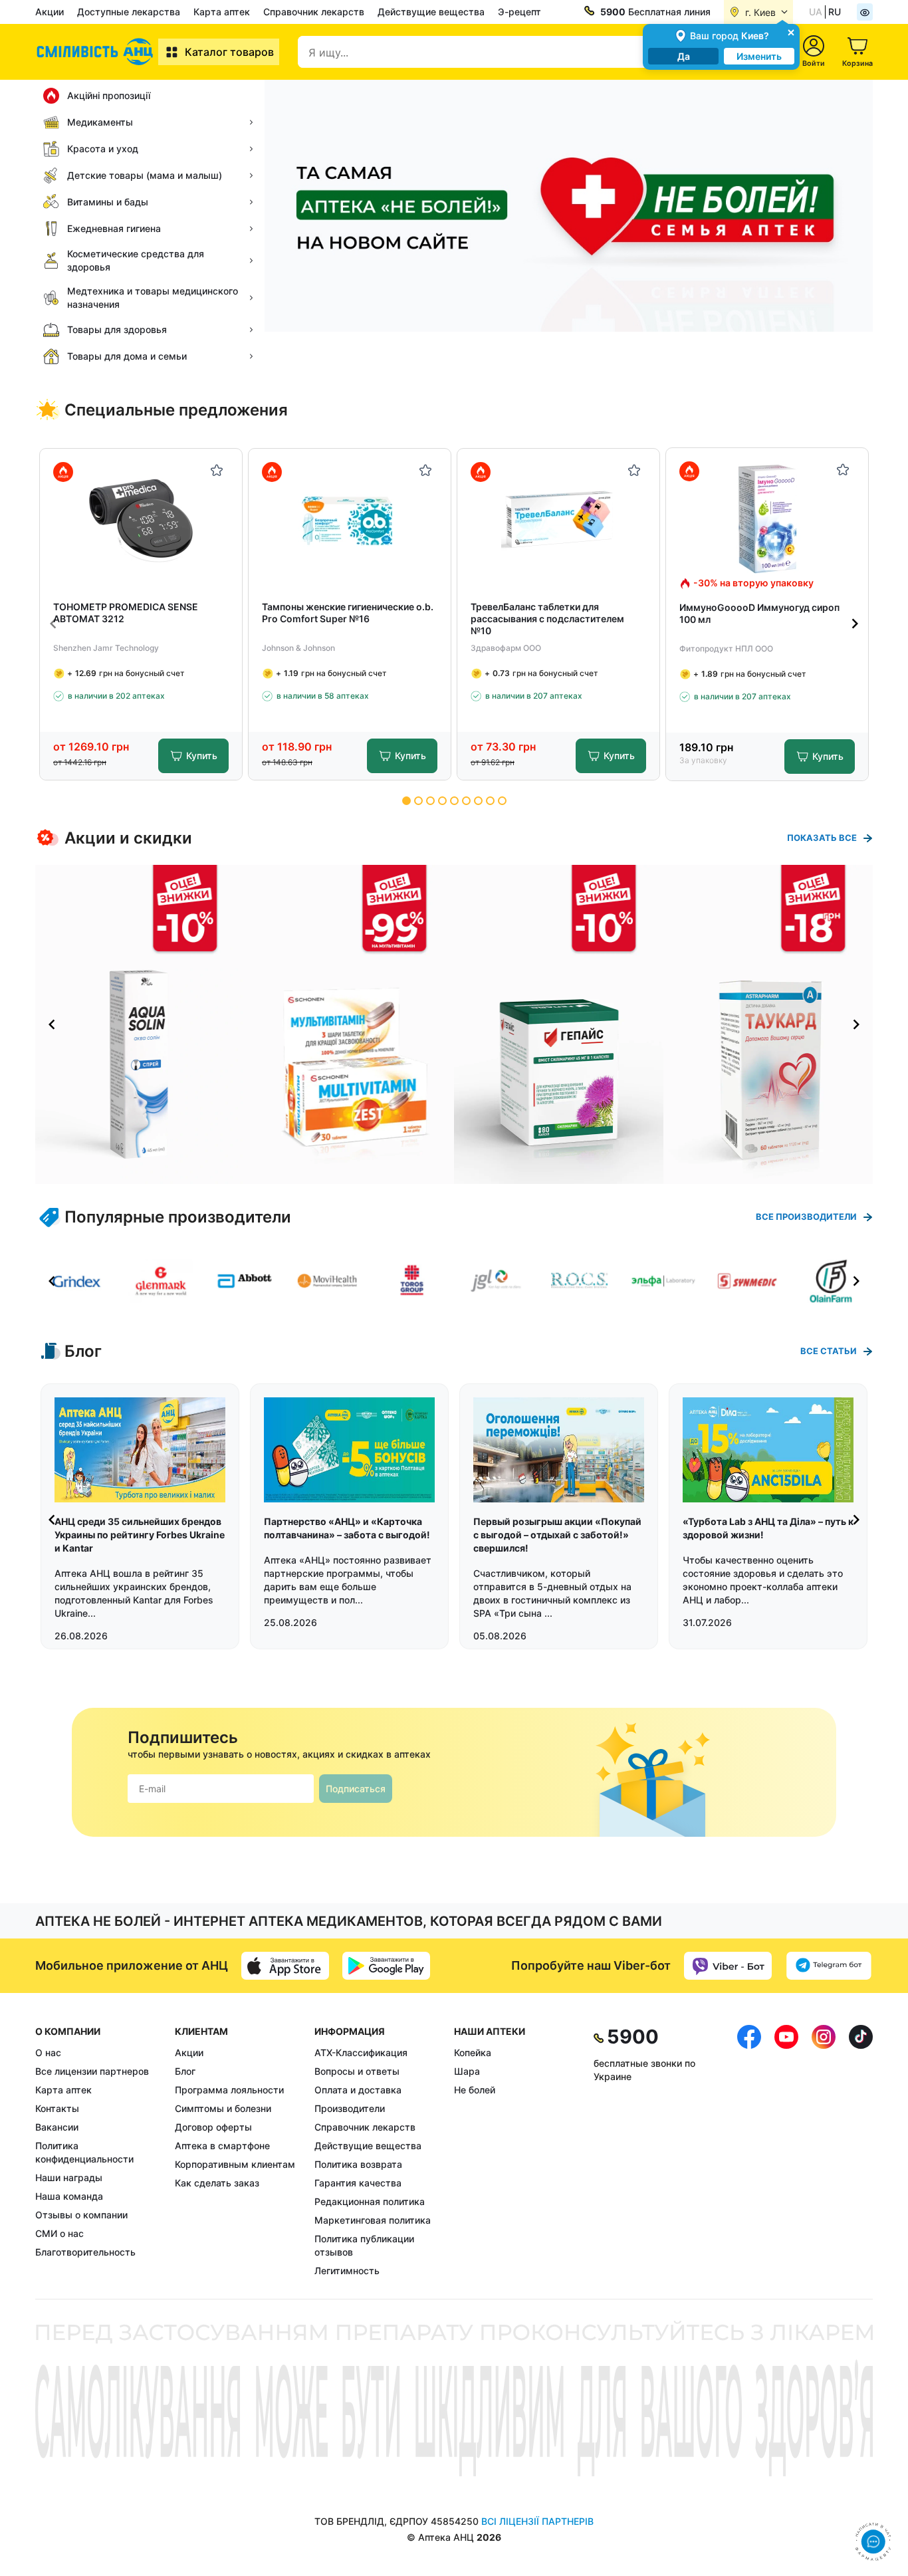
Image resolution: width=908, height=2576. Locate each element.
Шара (467, 2071)
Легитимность (347, 2271)
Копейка (473, 2052)
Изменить (759, 56)
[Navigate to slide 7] (478, 801)
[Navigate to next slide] (855, 624)
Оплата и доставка (358, 2090)
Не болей (475, 2090)
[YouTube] (786, 2151)
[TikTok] (861, 2151)
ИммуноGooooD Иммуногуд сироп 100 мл (759, 613)
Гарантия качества (358, 2183)
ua (816, 12)
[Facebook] (749, 2151)
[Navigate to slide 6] (466, 801)
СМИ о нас (59, 2233)
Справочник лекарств (314, 12)
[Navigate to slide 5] (454, 801)
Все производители (806, 1217)
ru (835, 12)
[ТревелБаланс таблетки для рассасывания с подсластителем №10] (559, 520)
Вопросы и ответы (357, 2071)
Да (684, 56)
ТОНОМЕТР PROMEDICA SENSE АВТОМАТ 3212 (126, 613)
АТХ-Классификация (361, 2052)
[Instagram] (824, 2151)
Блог (185, 2071)
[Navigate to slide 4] (442, 801)
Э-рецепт (519, 12)
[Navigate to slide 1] (406, 801)
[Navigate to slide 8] (490, 801)
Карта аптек (222, 12)
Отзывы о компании (81, 2215)
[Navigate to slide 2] (418, 801)
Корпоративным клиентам (235, 2164)
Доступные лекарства (129, 12)
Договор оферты (213, 2127)
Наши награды (69, 2177)
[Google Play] (386, 1966)
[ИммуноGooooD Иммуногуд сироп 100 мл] (767, 519)
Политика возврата (358, 2164)
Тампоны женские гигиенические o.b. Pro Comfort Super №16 (348, 613)
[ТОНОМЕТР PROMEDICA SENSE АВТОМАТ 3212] (141, 520)
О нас (48, 2052)
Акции (50, 12)
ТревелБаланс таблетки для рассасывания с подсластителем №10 (547, 619)
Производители (350, 2108)
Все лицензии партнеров (92, 2071)
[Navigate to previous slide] (53, 624)
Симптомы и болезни (223, 2108)
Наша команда (69, 2196)
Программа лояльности (229, 2090)
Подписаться (356, 1789)
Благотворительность (85, 2252)
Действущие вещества (431, 12)
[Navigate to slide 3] (430, 801)
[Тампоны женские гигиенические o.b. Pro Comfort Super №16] (350, 520)
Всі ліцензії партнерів (537, 2521)
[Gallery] (454, 1024)
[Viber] (728, 1966)
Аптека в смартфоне (222, 2146)
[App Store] (285, 1966)
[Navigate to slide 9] (502, 801)
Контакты (57, 2108)
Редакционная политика (370, 2201)
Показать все (822, 838)
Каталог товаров (229, 52)
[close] (791, 32)
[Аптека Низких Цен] (97, 52)
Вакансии (57, 2127)
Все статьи (829, 1351)
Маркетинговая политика (373, 2220)
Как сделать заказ (217, 2183)
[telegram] (829, 1966)
